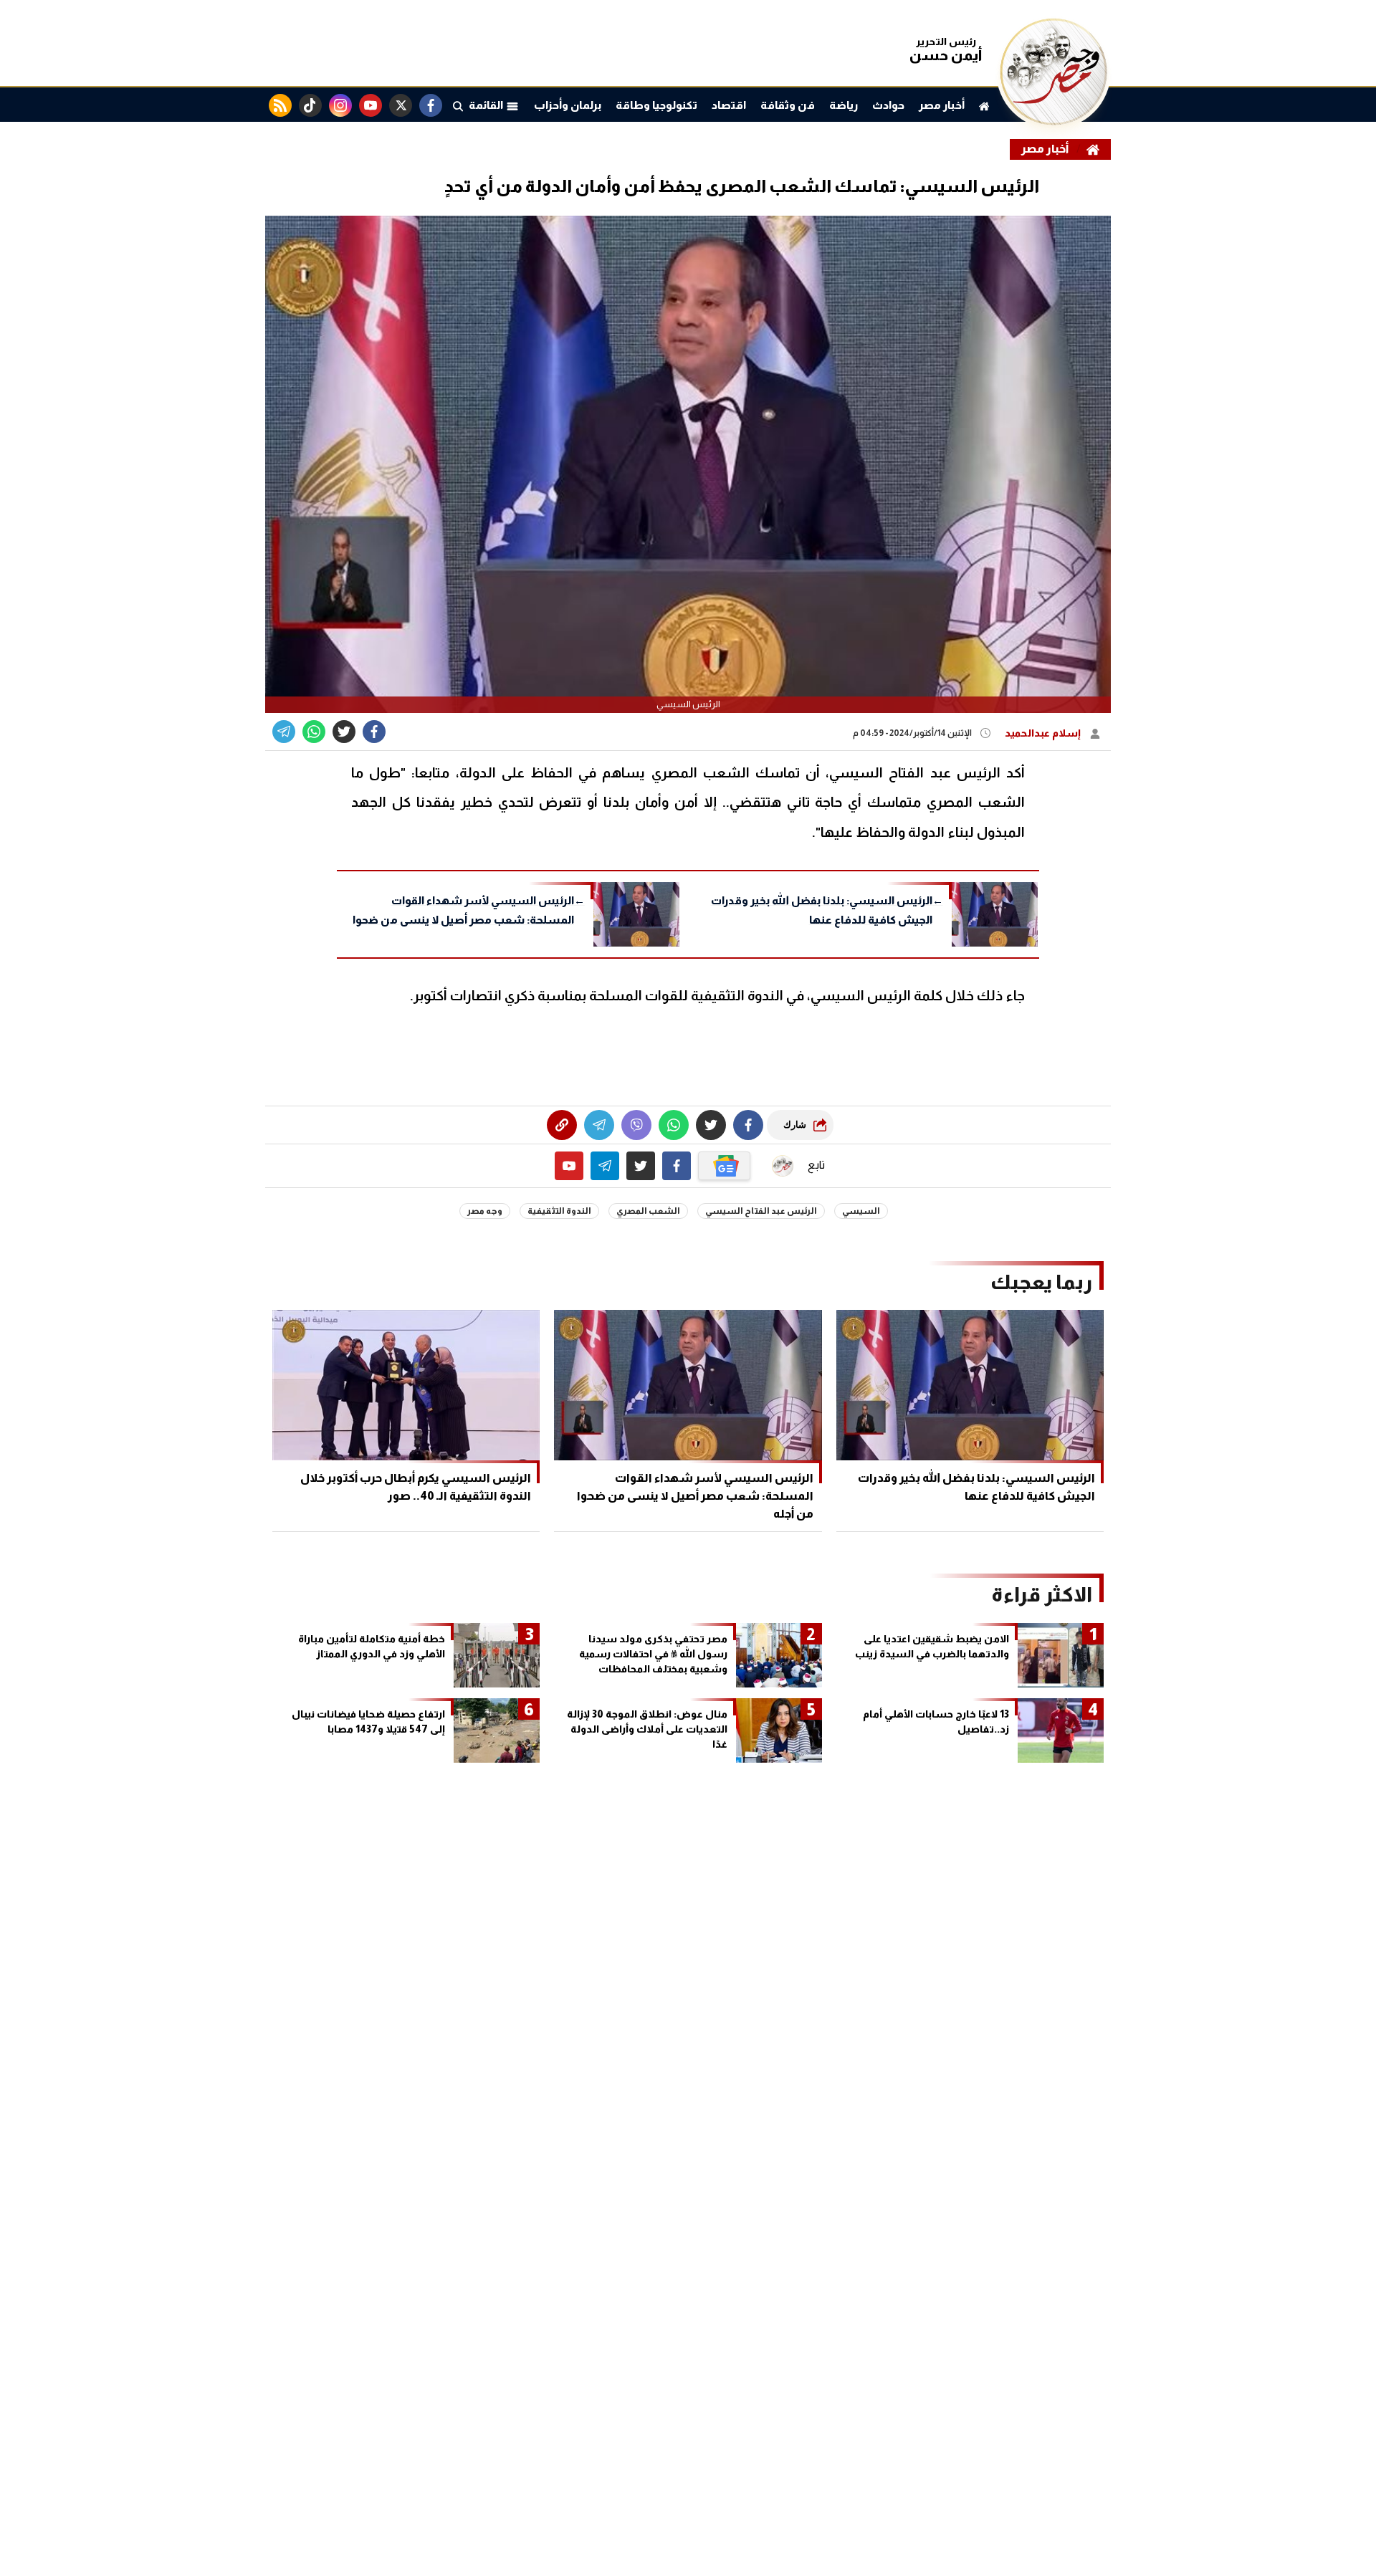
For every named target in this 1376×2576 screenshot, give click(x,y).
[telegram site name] (605, 1166)
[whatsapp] (562, 1125)
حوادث (888, 105)
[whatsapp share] (314, 732)
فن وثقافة (788, 105)
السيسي (861, 1211)
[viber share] (284, 732)
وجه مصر (485, 1211)
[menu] (458, 105)
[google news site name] (725, 1166)
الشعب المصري (648, 1211)
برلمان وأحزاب (568, 105)
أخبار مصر (942, 105)
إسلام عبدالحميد (1044, 733)
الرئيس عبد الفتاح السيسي (761, 1211)
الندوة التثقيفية (559, 1211)
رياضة (844, 105)
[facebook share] (374, 732)
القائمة (487, 105)
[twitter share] (344, 732)
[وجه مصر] (1053, 121)
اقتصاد (729, 105)
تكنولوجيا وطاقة (656, 105)
